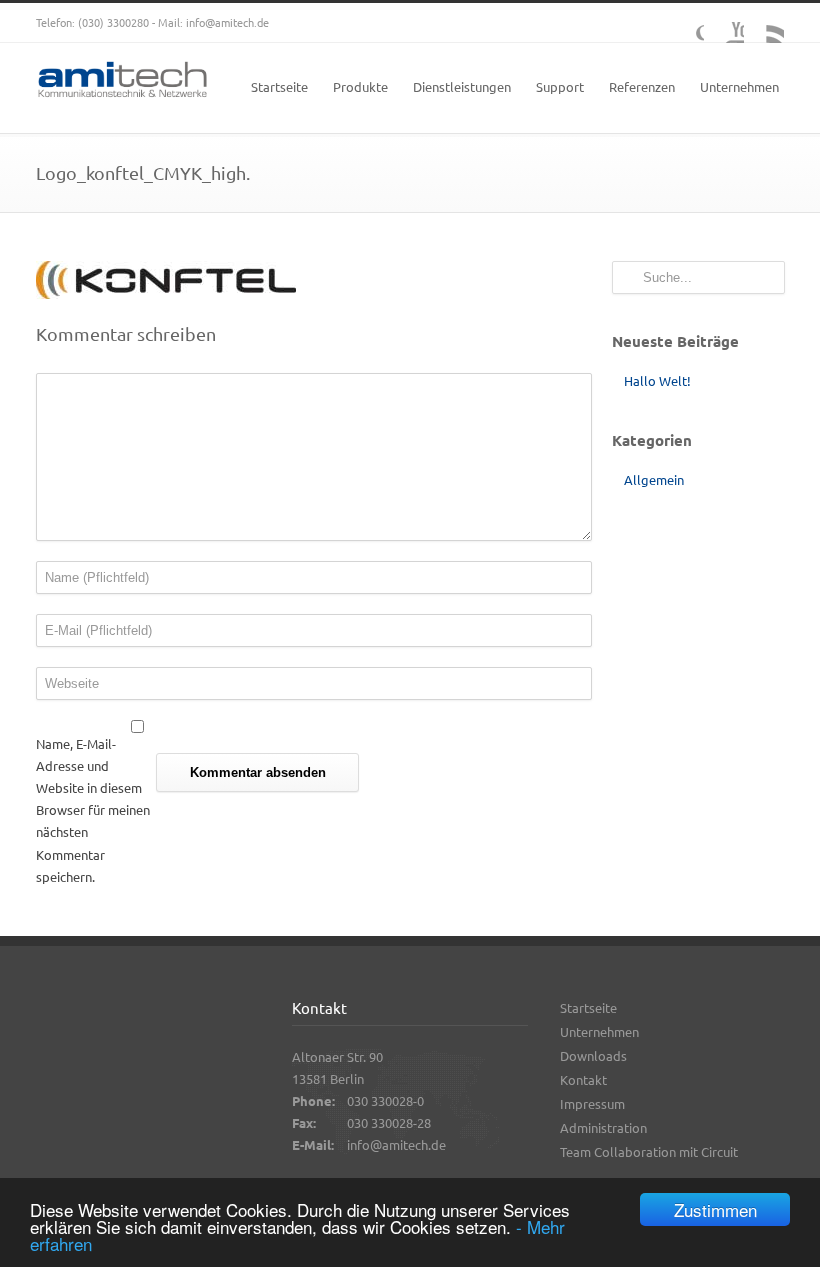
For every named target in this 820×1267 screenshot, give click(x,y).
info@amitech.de (227, 22)
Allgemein (654, 479)
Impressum (592, 1103)
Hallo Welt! (657, 380)
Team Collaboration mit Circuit (649, 1151)
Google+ (684, 23)
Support (560, 86)
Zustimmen (715, 1209)
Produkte (360, 86)
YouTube (724, 23)
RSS (764, 23)
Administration (603, 1127)
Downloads (593, 1055)
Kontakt (583, 1079)
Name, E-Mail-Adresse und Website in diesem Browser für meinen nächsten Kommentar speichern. (93, 810)
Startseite (279, 86)
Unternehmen (739, 86)
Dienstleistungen (462, 86)
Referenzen (642, 86)
